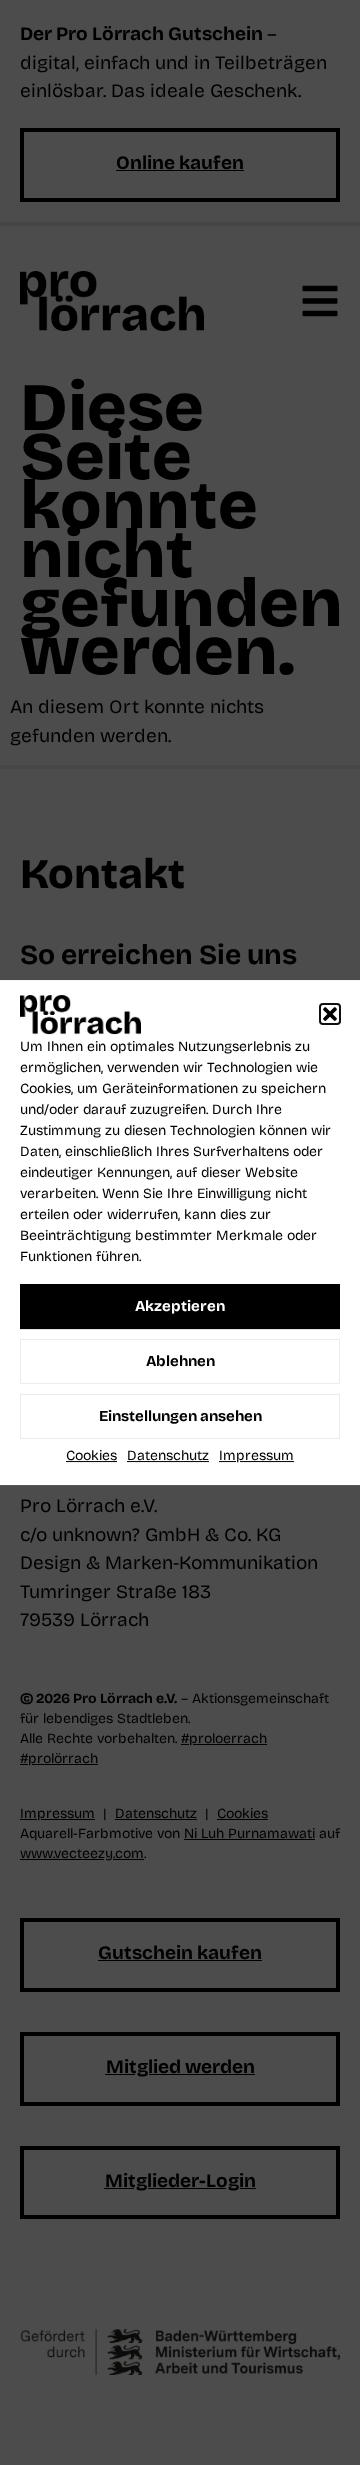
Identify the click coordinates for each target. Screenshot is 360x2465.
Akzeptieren (180, 1306)
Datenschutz (168, 1455)
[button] (330, 1015)
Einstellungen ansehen (180, 1416)
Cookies (91, 1455)
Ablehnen (180, 1361)
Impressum (256, 1455)
